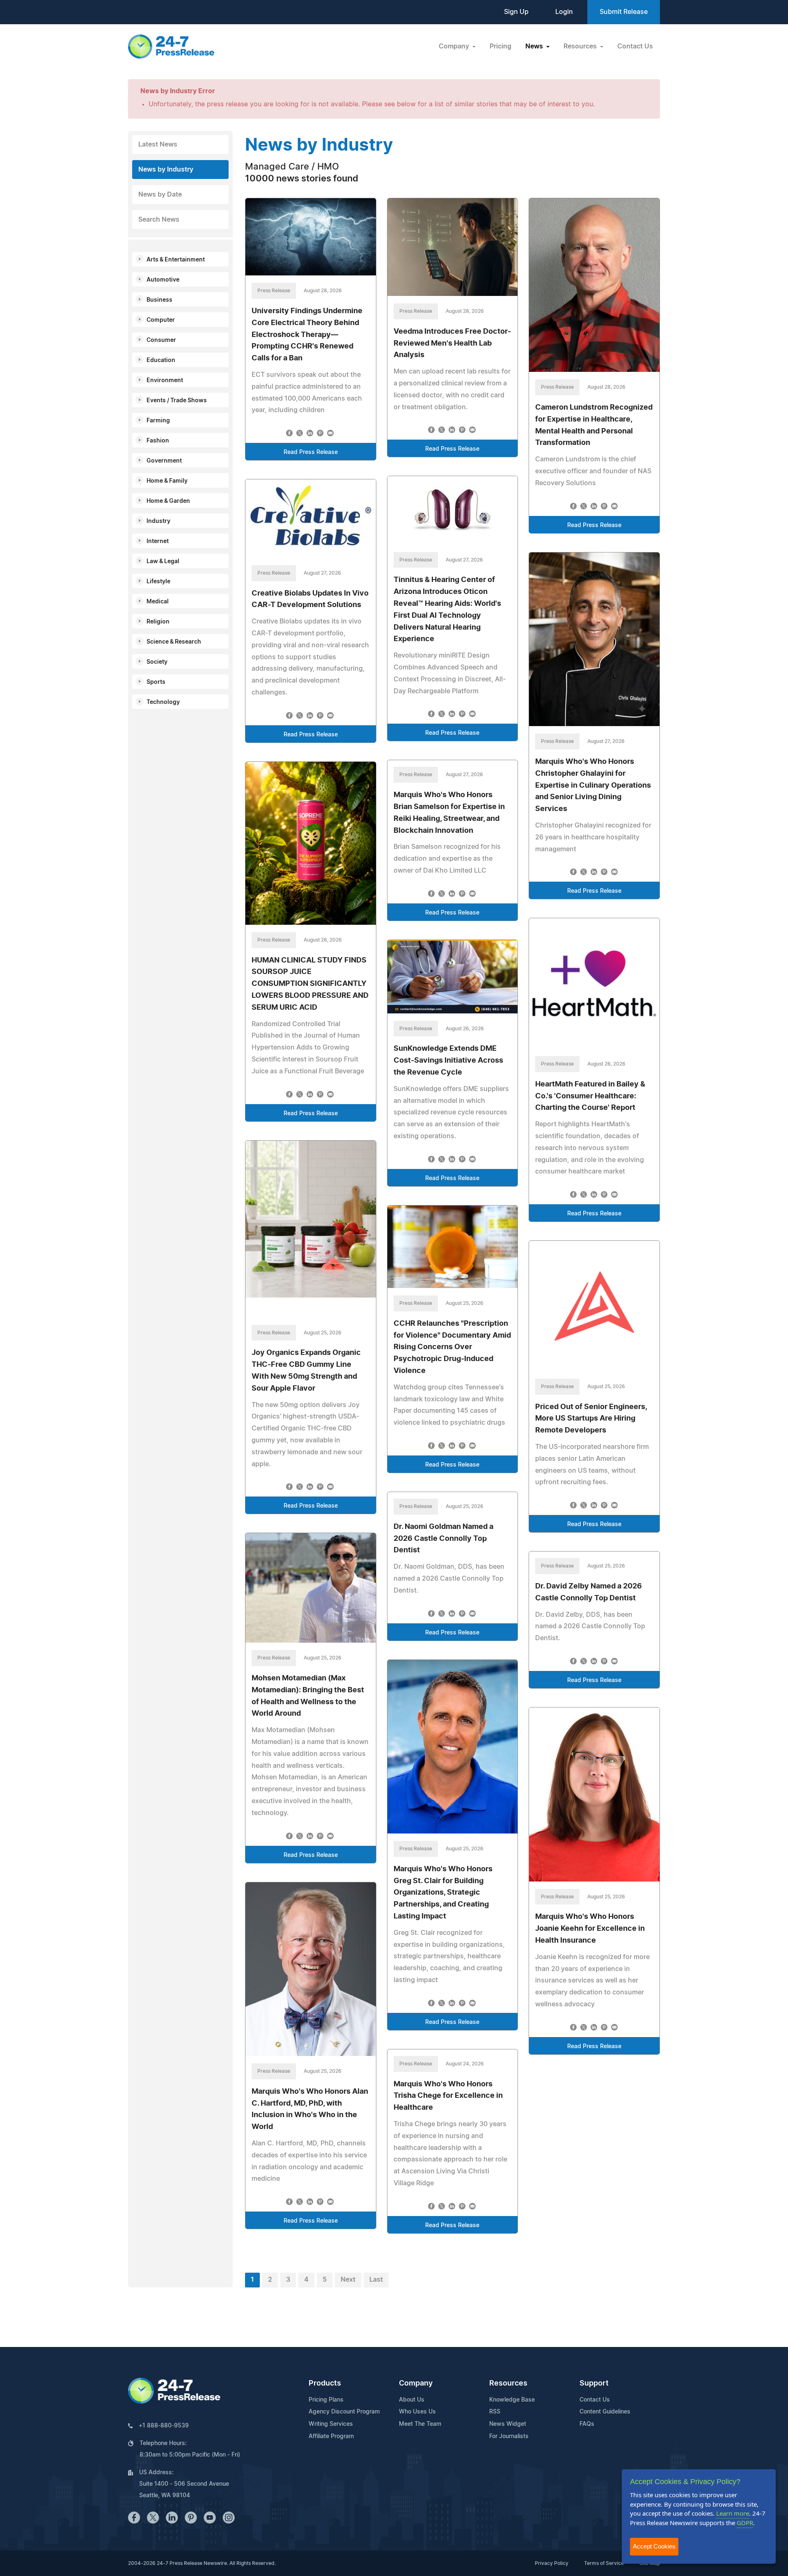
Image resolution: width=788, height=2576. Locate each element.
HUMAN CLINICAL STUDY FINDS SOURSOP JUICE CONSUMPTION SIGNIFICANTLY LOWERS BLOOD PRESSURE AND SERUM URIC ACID (310, 984)
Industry (158, 521)
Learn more (733, 2513)
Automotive (163, 280)
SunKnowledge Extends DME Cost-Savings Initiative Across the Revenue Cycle (448, 1061)
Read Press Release (311, 452)
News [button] (535, 46)
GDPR (745, 2523)
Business (159, 300)
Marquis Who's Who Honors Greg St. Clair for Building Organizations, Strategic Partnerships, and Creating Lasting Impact (443, 1893)
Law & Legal (163, 561)
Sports (156, 682)
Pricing (501, 46)
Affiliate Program (331, 2436)
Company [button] (455, 46)
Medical (158, 602)
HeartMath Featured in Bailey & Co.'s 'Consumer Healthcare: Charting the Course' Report (590, 1096)
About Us (412, 2400)
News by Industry (166, 170)
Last (376, 2280)
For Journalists (509, 2436)
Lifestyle (158, 582)
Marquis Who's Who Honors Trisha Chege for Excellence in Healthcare (448, 2096)
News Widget (508, 2424)
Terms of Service (604, 2563)
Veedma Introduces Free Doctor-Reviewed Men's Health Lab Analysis (452, 344)
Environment (165, 380)
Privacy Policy (552, 2563)
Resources (508, 2383)
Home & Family (167, 481)
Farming (158, 421)
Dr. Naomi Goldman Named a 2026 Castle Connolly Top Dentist (443, 1539)
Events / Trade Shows (177, 401)
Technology (163, 702)
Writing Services (331, 2424)
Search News (159, 220)
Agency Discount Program (344, 2412)
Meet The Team (420, 2424)
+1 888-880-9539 (164, 2426)
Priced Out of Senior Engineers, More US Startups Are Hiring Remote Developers (591, 1419)
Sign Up (516, 12)
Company (416, 2383)
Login (564, 12)
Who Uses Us (417, 2412)
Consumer (161, 340)
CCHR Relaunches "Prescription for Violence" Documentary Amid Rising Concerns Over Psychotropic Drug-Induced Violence (452, 1347)
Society (157, 662)
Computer (161, 320)
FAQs (587, 2424)
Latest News (158, 144)
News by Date (160, 195)
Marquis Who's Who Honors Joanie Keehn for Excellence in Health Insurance (590, 1929)
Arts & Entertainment (176, 260)
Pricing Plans (326, 2400)
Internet (158, 541)
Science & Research (174, 642)
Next (348, 2280)
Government (164, 461)
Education (161, 360)
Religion (158, 622)
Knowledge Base (512, 2400)
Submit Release (624, 12)
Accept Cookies (654, 2546)
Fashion (158, 441)
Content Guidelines (605, 2412)
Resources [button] (581, 46)
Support (594, 2383)
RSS (495, 2412)
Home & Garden (168, 501)
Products (325, 2383)
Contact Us (635, 46)
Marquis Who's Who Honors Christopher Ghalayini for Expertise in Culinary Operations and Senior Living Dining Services (593, 785)
